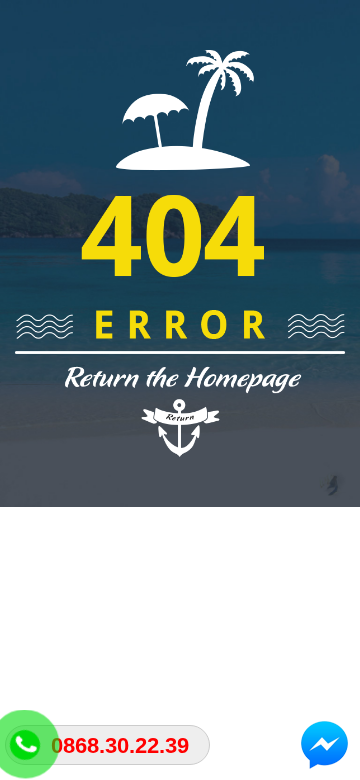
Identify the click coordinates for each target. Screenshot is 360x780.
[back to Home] (180, 252)
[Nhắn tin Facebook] (325, 745)
